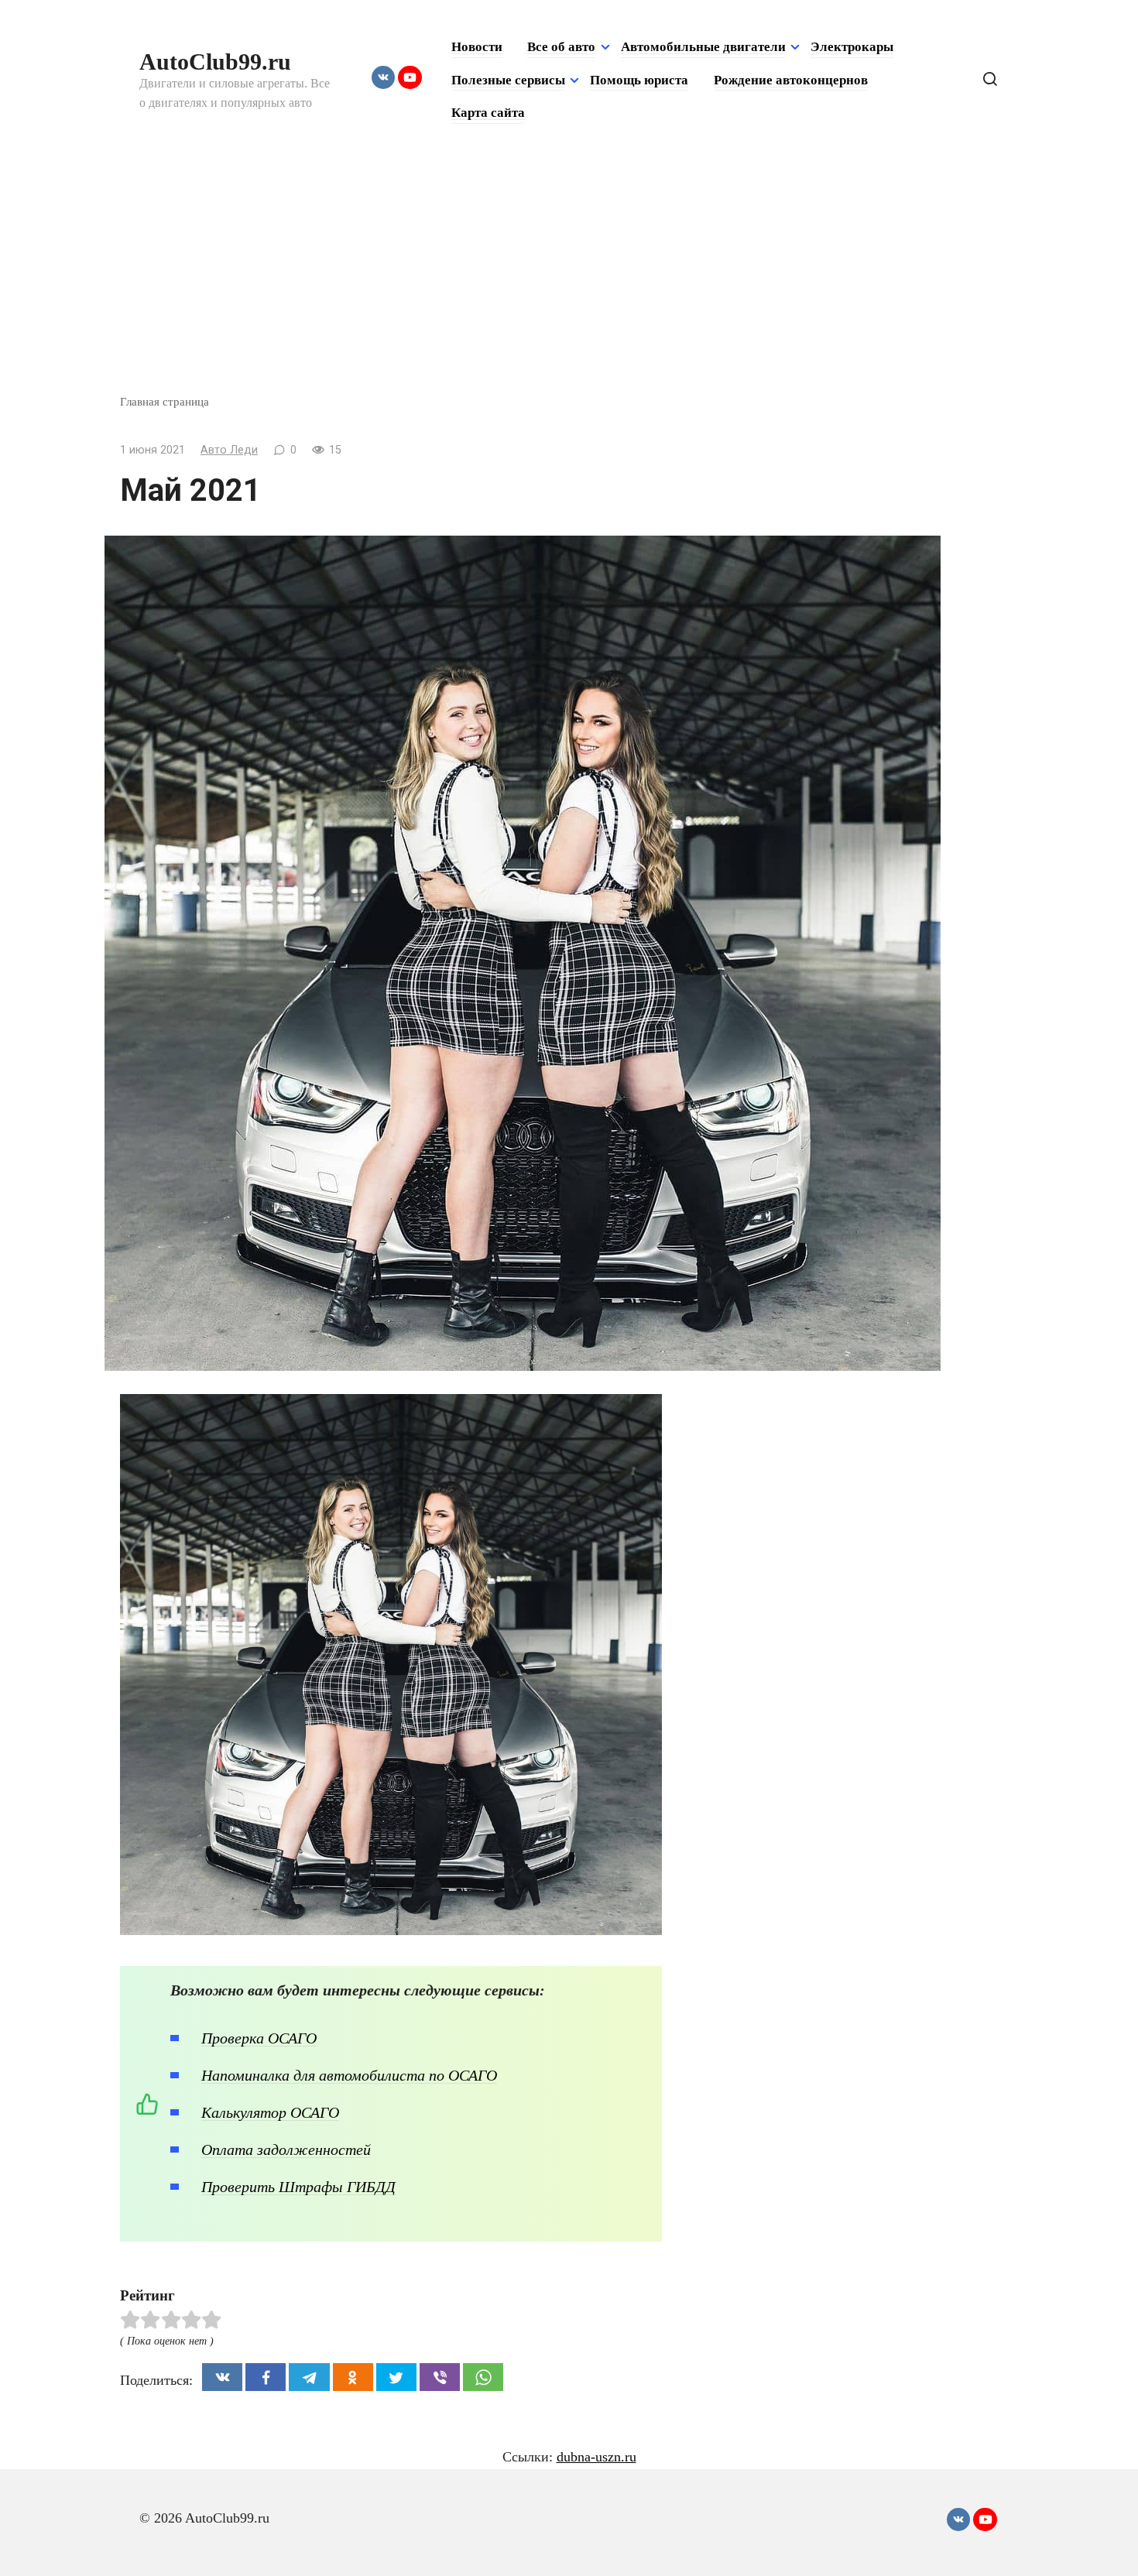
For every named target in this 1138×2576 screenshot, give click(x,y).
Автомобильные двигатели (703, 47)
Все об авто (561, 47)
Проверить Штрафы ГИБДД (298, 2187)
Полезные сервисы (508, 80)
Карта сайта (488, 113)
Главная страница (165, 401)
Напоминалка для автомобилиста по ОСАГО (349, 2075)
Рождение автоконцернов (791, 80)
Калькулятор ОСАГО (270, 2112)
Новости (477, 47)
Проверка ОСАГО (259, 2038)
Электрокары (852, 47)
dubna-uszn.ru (596, 2457)
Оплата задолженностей (286, 2150)
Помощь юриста (639, 80)
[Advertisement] (569, 277)
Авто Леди (229, 450)
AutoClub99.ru (215, 62)
